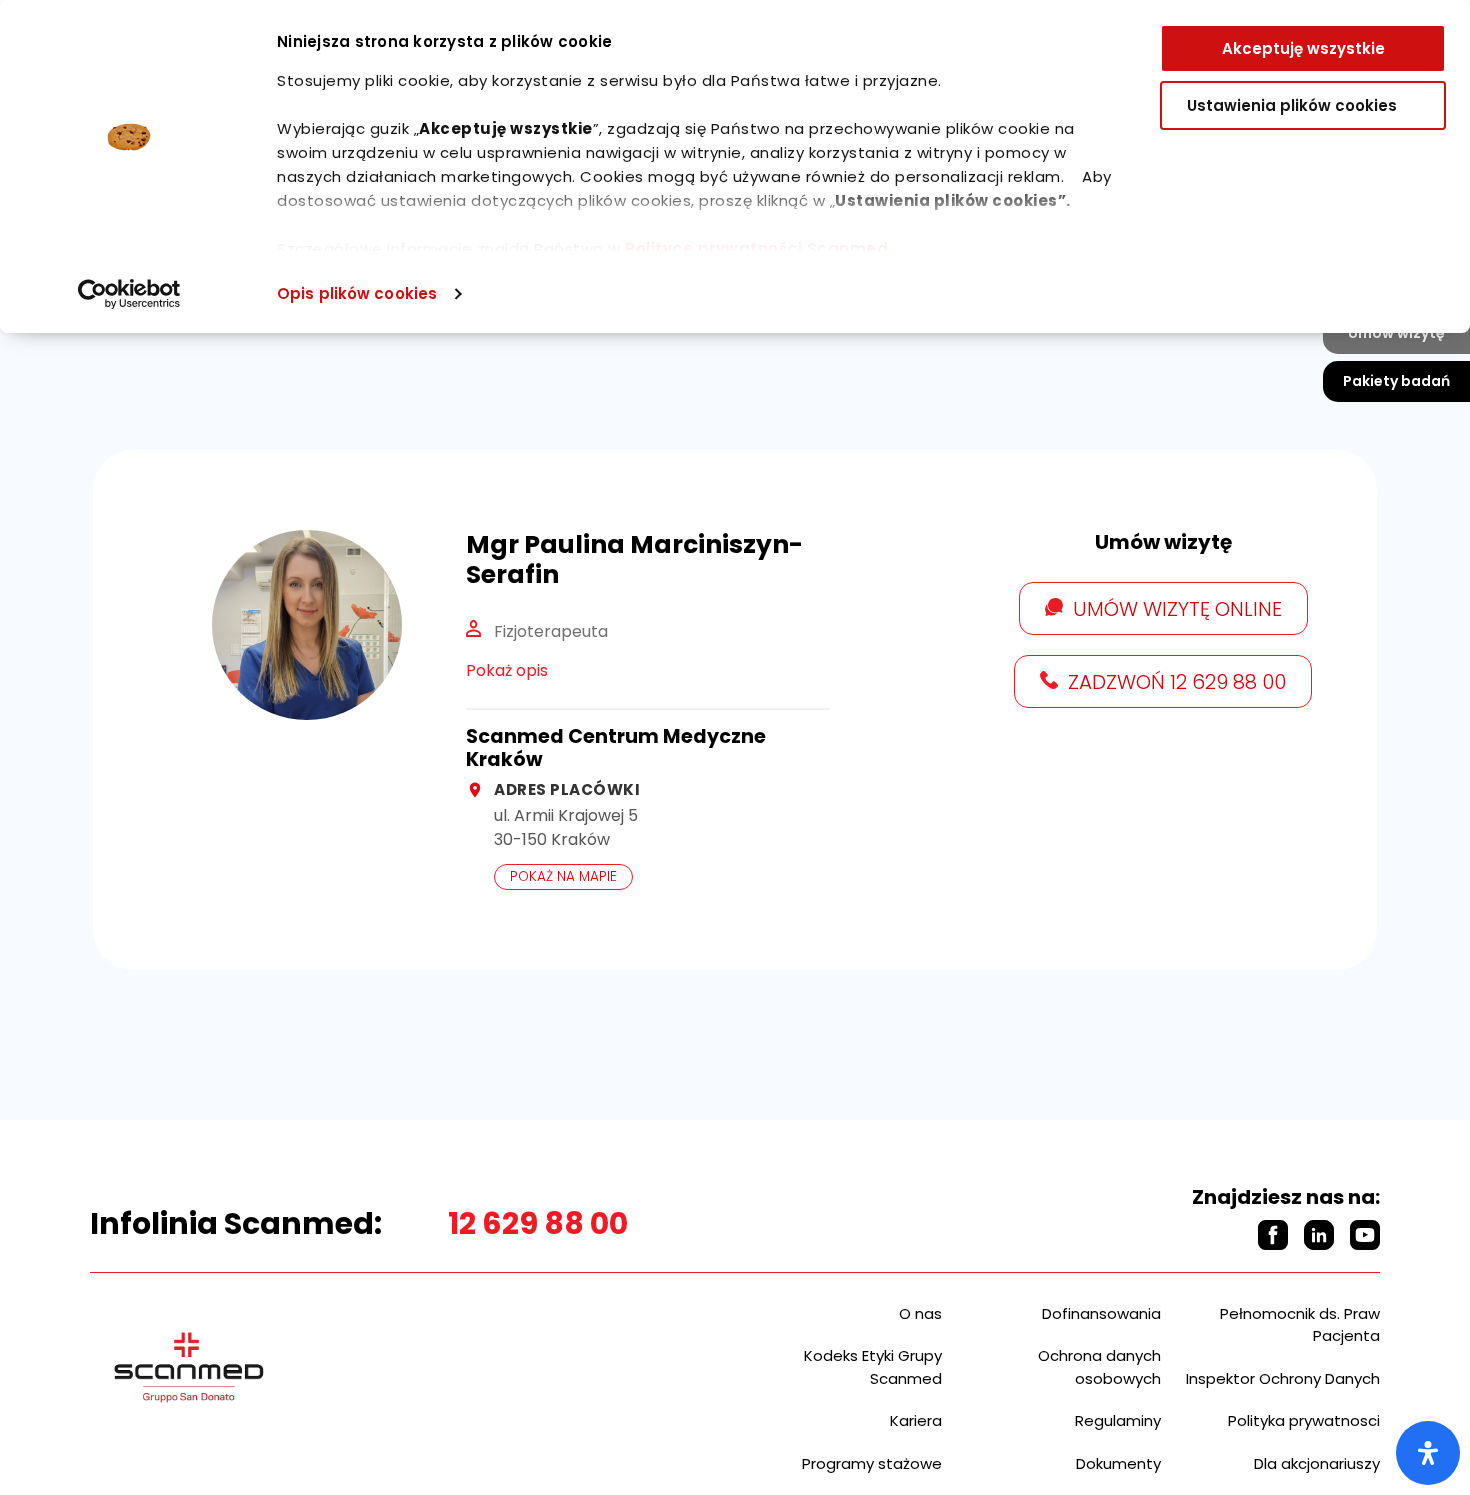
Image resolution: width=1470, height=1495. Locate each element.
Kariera (916, 1420)
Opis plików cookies (357, 293)
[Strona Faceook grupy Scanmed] (1273, 1235)
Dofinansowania (1101, 1313)
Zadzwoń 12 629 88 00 (1177, 682)
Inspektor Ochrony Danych (1283, 1378)
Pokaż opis (507, 670)
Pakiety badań (1396, 381)
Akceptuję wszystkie (1303, 48)
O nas (920, 1313)
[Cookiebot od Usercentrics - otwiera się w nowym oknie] (129, 294)
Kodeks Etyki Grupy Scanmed (873, 1367)
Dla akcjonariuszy (1317, 1463)
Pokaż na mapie (563, 876)
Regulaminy (1118, 1420)
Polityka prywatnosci (1304, 1420)
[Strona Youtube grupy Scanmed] (1365, 1235)
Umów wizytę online (1177, 609)
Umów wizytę (1396, 333)
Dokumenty (1118, 1463)
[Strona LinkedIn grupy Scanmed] (1319, 1235)
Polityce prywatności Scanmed (756, 248)
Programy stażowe (872, 1463)
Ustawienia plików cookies (1292, 105)
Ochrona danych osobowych (1099, 1367)
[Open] (1428, 1453)
